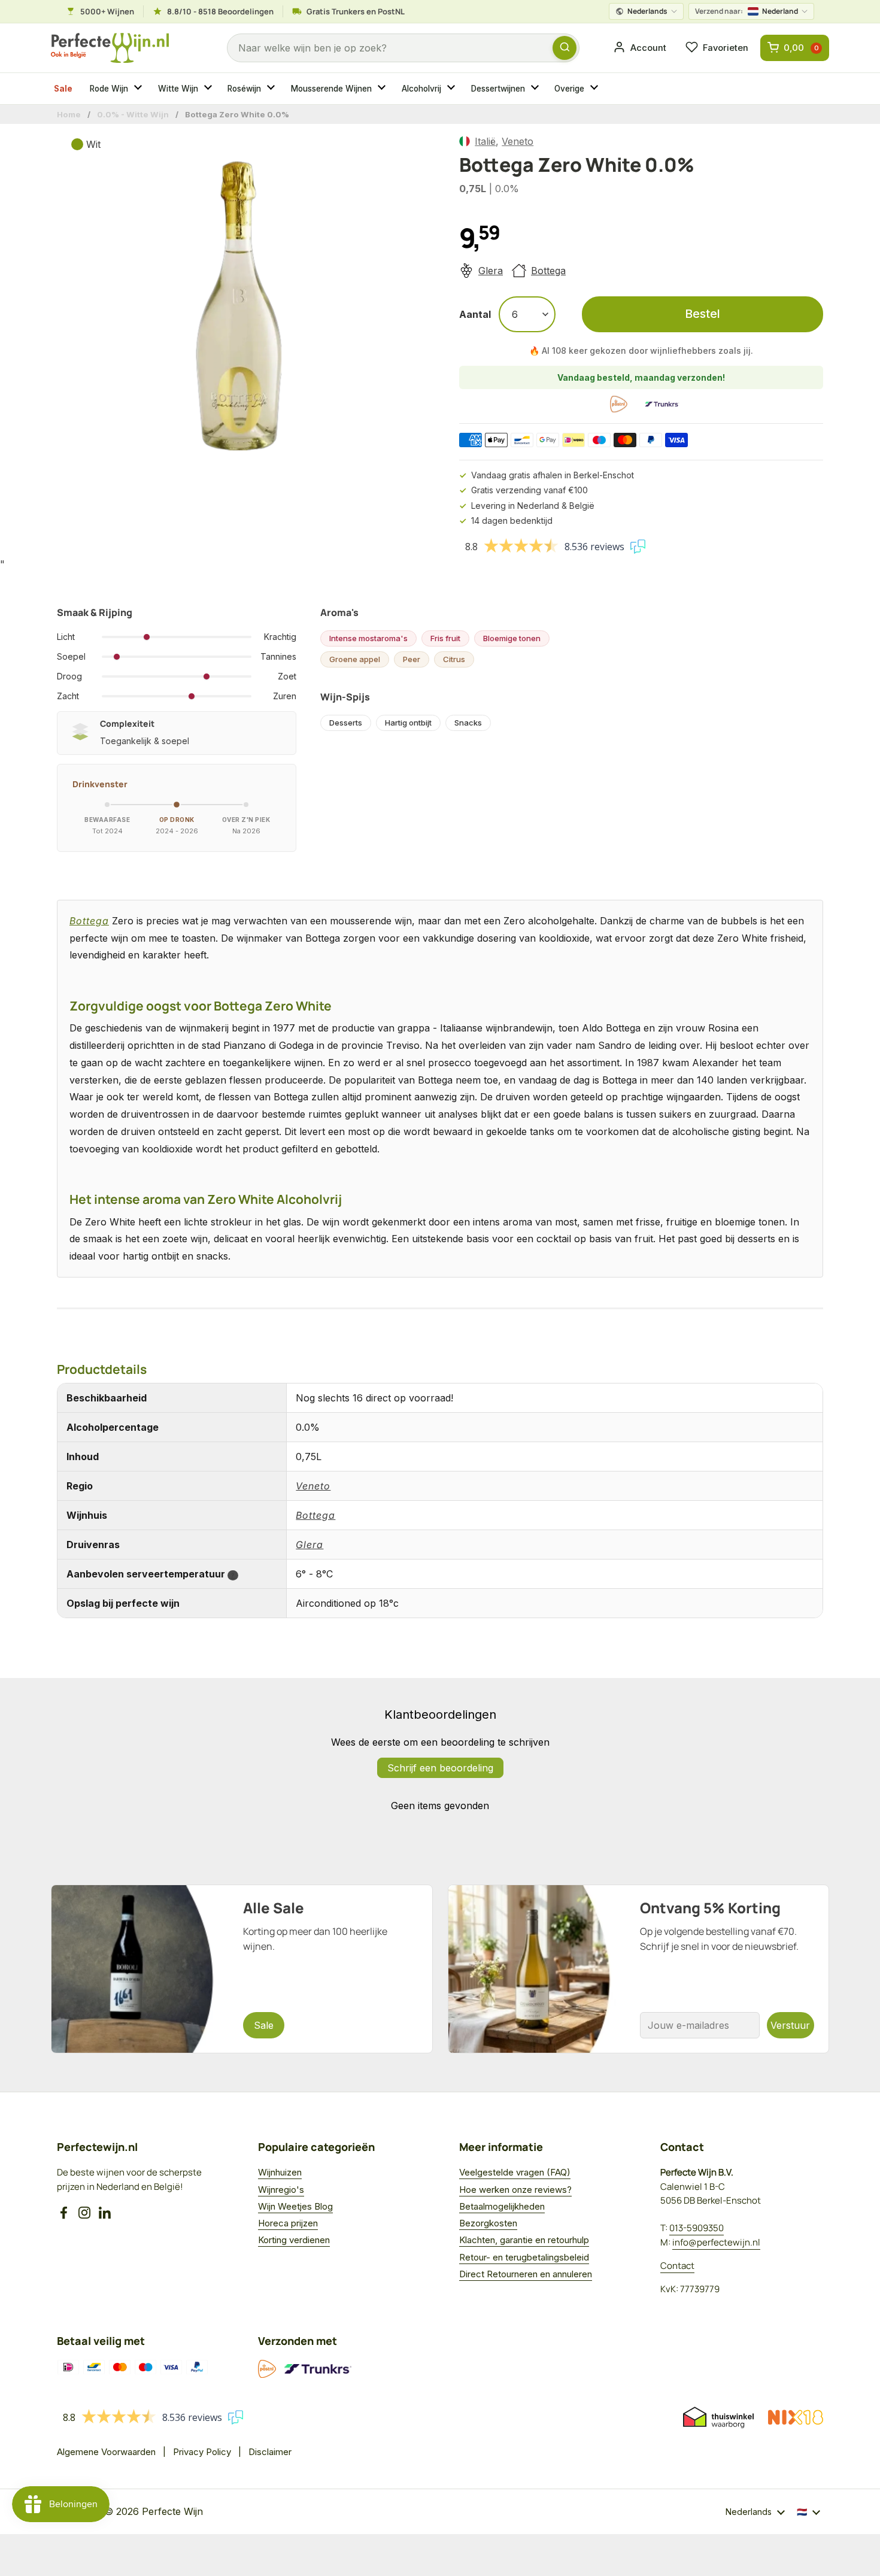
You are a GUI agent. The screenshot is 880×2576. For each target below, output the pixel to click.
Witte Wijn (178, 89)
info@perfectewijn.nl (716, 2242)
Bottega (548, 271)
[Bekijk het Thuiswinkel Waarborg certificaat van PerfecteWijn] (718, 2417)
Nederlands (647, 11)
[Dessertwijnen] (536, 89)
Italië (485, 141)
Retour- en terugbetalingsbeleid (524, 2257)
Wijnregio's (281, 2190)
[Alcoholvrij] (453, 89)
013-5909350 (697, 2228)
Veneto (518, 141)
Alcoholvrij (421, 89)
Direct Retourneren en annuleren (526, 2274)
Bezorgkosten (488, 2223)
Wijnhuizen (280, 2172)
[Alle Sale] (242, 1969)
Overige (569, 89)
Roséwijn (244, 89)
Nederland (747, 11)
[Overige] (596, 89)
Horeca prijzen (288, 2223)
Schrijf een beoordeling (440, 1768)
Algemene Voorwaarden (106, 2452)
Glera (491, 271)
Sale (63, 89)
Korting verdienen (294, 2240)
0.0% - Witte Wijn (133, 114)
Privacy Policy (202, 2452)
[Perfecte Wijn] (110, 48)
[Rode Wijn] (139, 89)
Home (69, 114)
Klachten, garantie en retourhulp (524, 2240)
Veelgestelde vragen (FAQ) (515, 2172)
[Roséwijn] (272, 89)
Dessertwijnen (498, 89)
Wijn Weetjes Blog (295, 2206)
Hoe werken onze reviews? (515, 2190)
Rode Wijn (109, 89)
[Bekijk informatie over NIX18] (796, 2417)
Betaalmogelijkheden (502, 2206)
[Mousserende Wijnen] (383, 89)
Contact (677, 2266)
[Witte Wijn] (210, 89)
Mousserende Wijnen (331, 89)
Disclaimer (270, 2452)
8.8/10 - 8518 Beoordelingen (220, 11)
